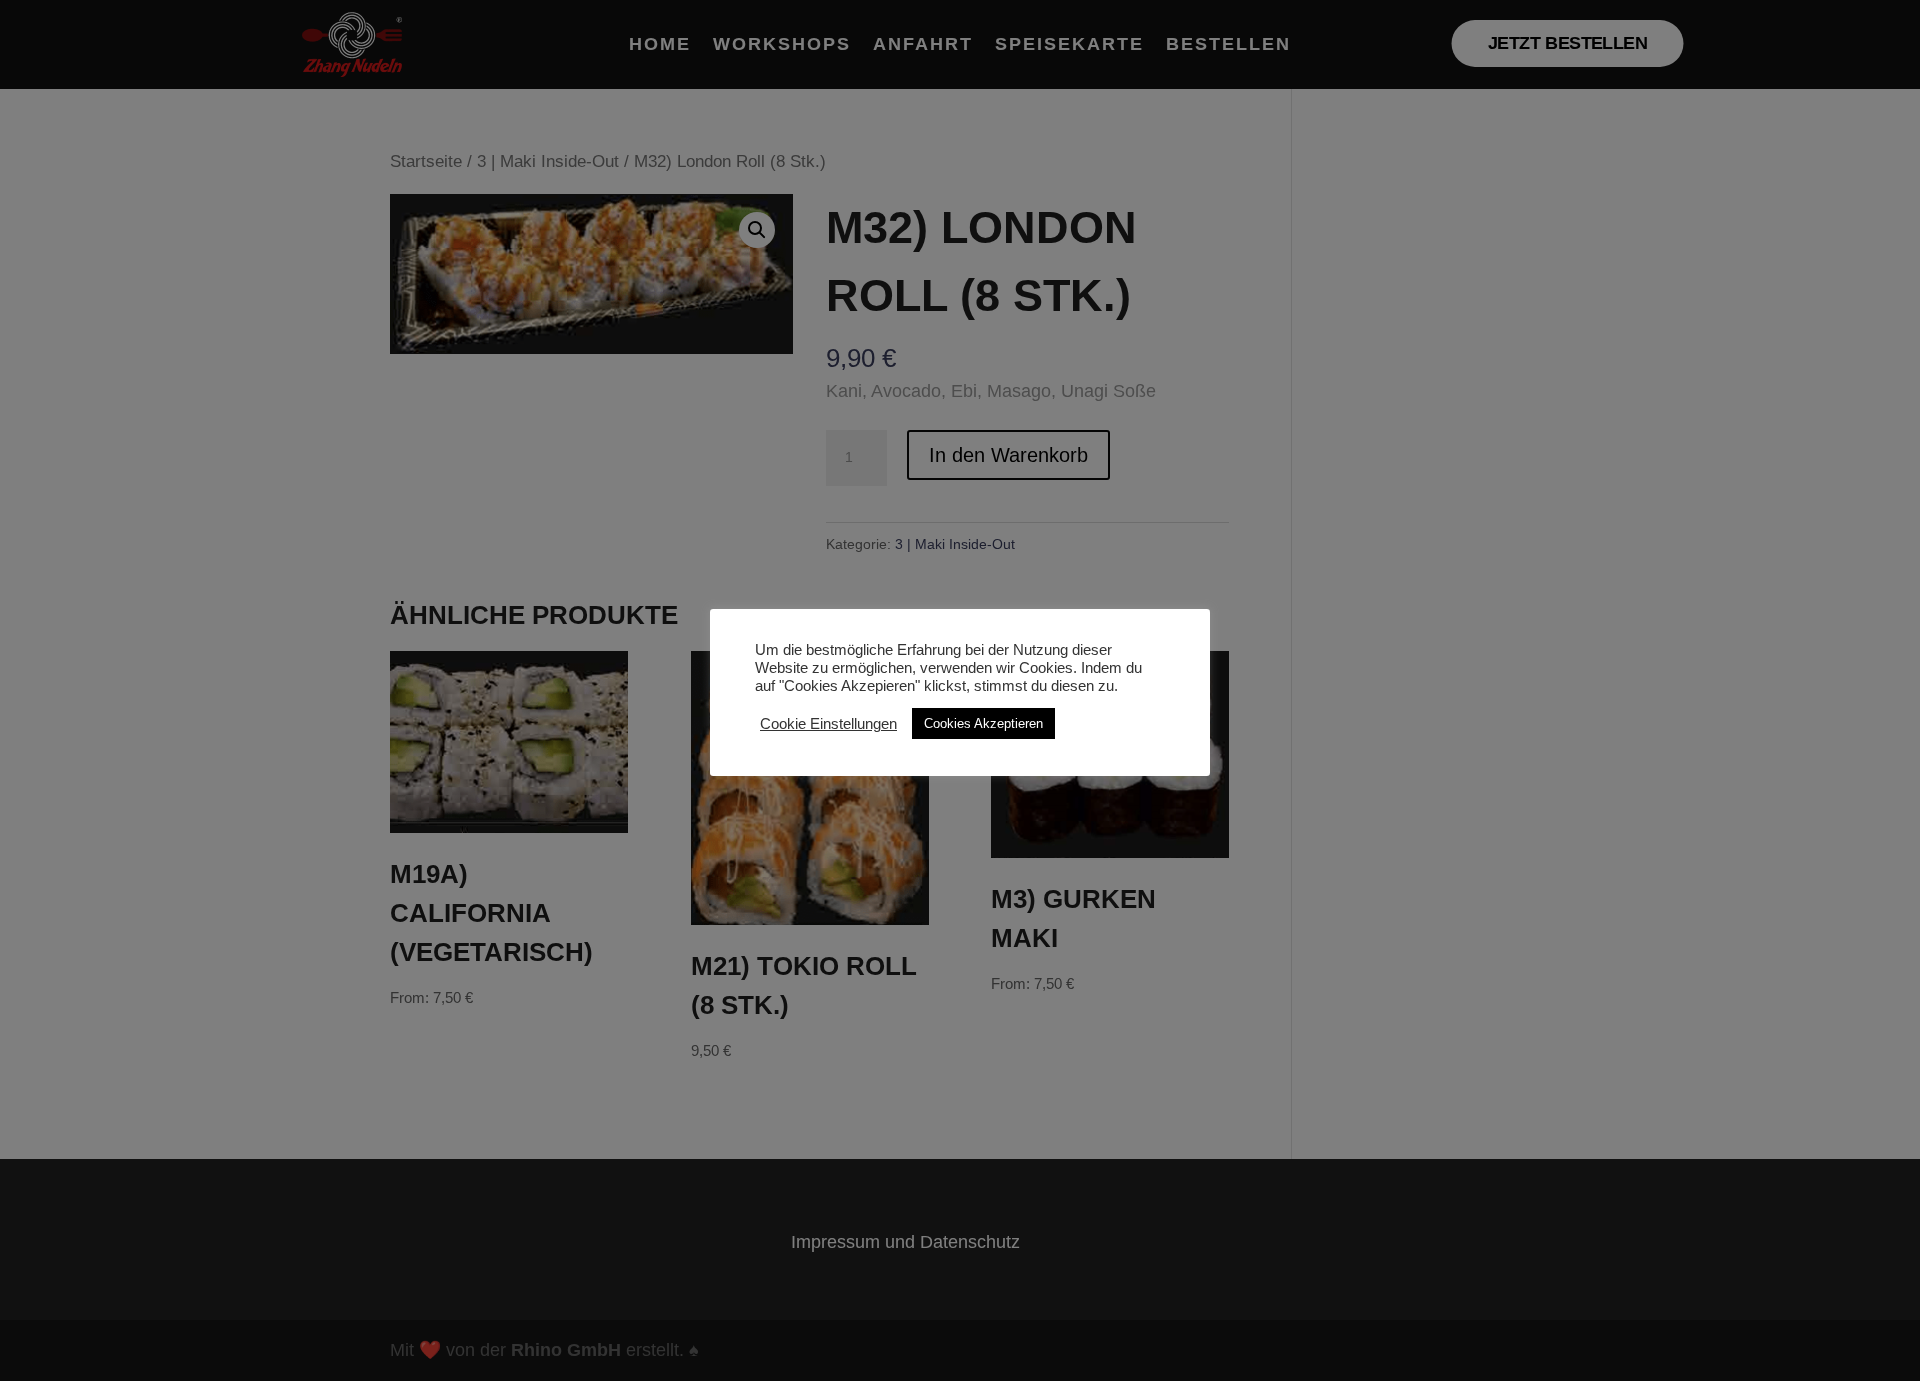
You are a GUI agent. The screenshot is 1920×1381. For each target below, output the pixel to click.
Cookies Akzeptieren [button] (983, 723)
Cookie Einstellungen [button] (828, 724)
